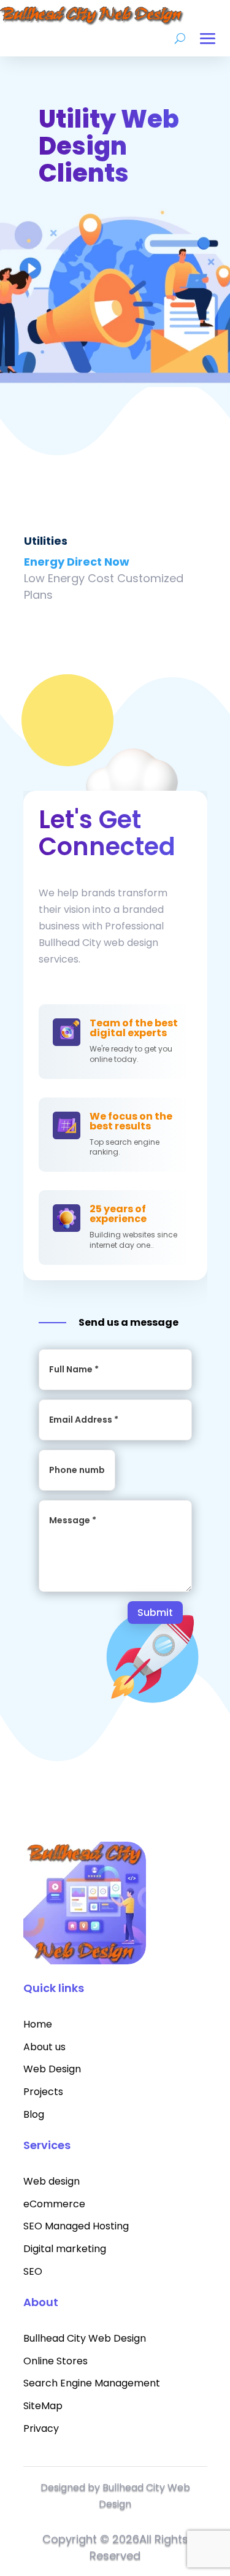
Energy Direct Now (77, 562)
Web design (52, 2181)
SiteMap (43, 2406)
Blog (34, 2114)
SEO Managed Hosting (76, 2226)
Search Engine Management (92, 2383)
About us (44, 2047)
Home (38, 2024)
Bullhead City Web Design (85, 2338)
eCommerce (54, 2204)
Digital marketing (65, 2249)
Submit (155, 1613)
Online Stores (56, 2361)
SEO (33, 2271)
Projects (43, 2092)
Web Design (52, 2069)
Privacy (41, 2428)
